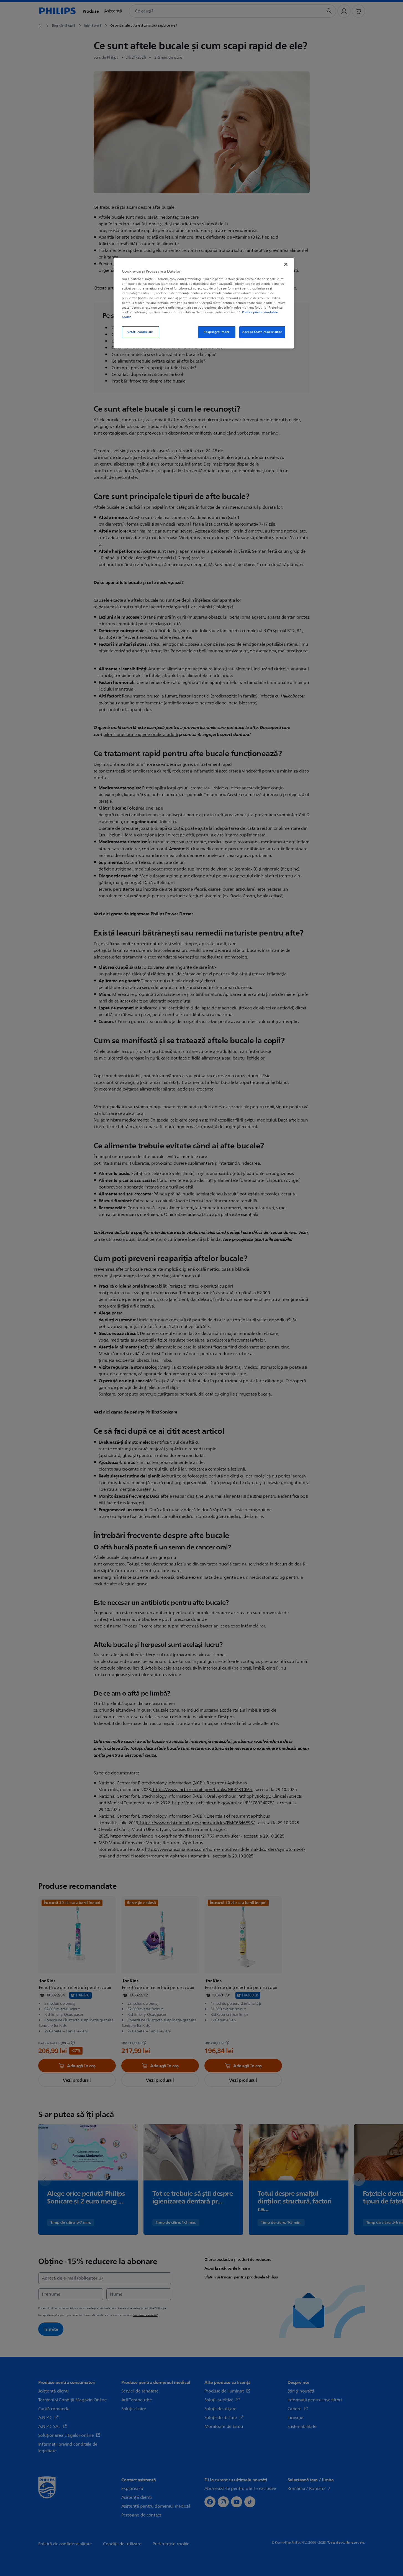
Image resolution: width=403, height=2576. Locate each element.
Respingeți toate (217, 332)
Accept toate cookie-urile (262, 332)
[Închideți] (286, 264)
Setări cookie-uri (140, 332)
